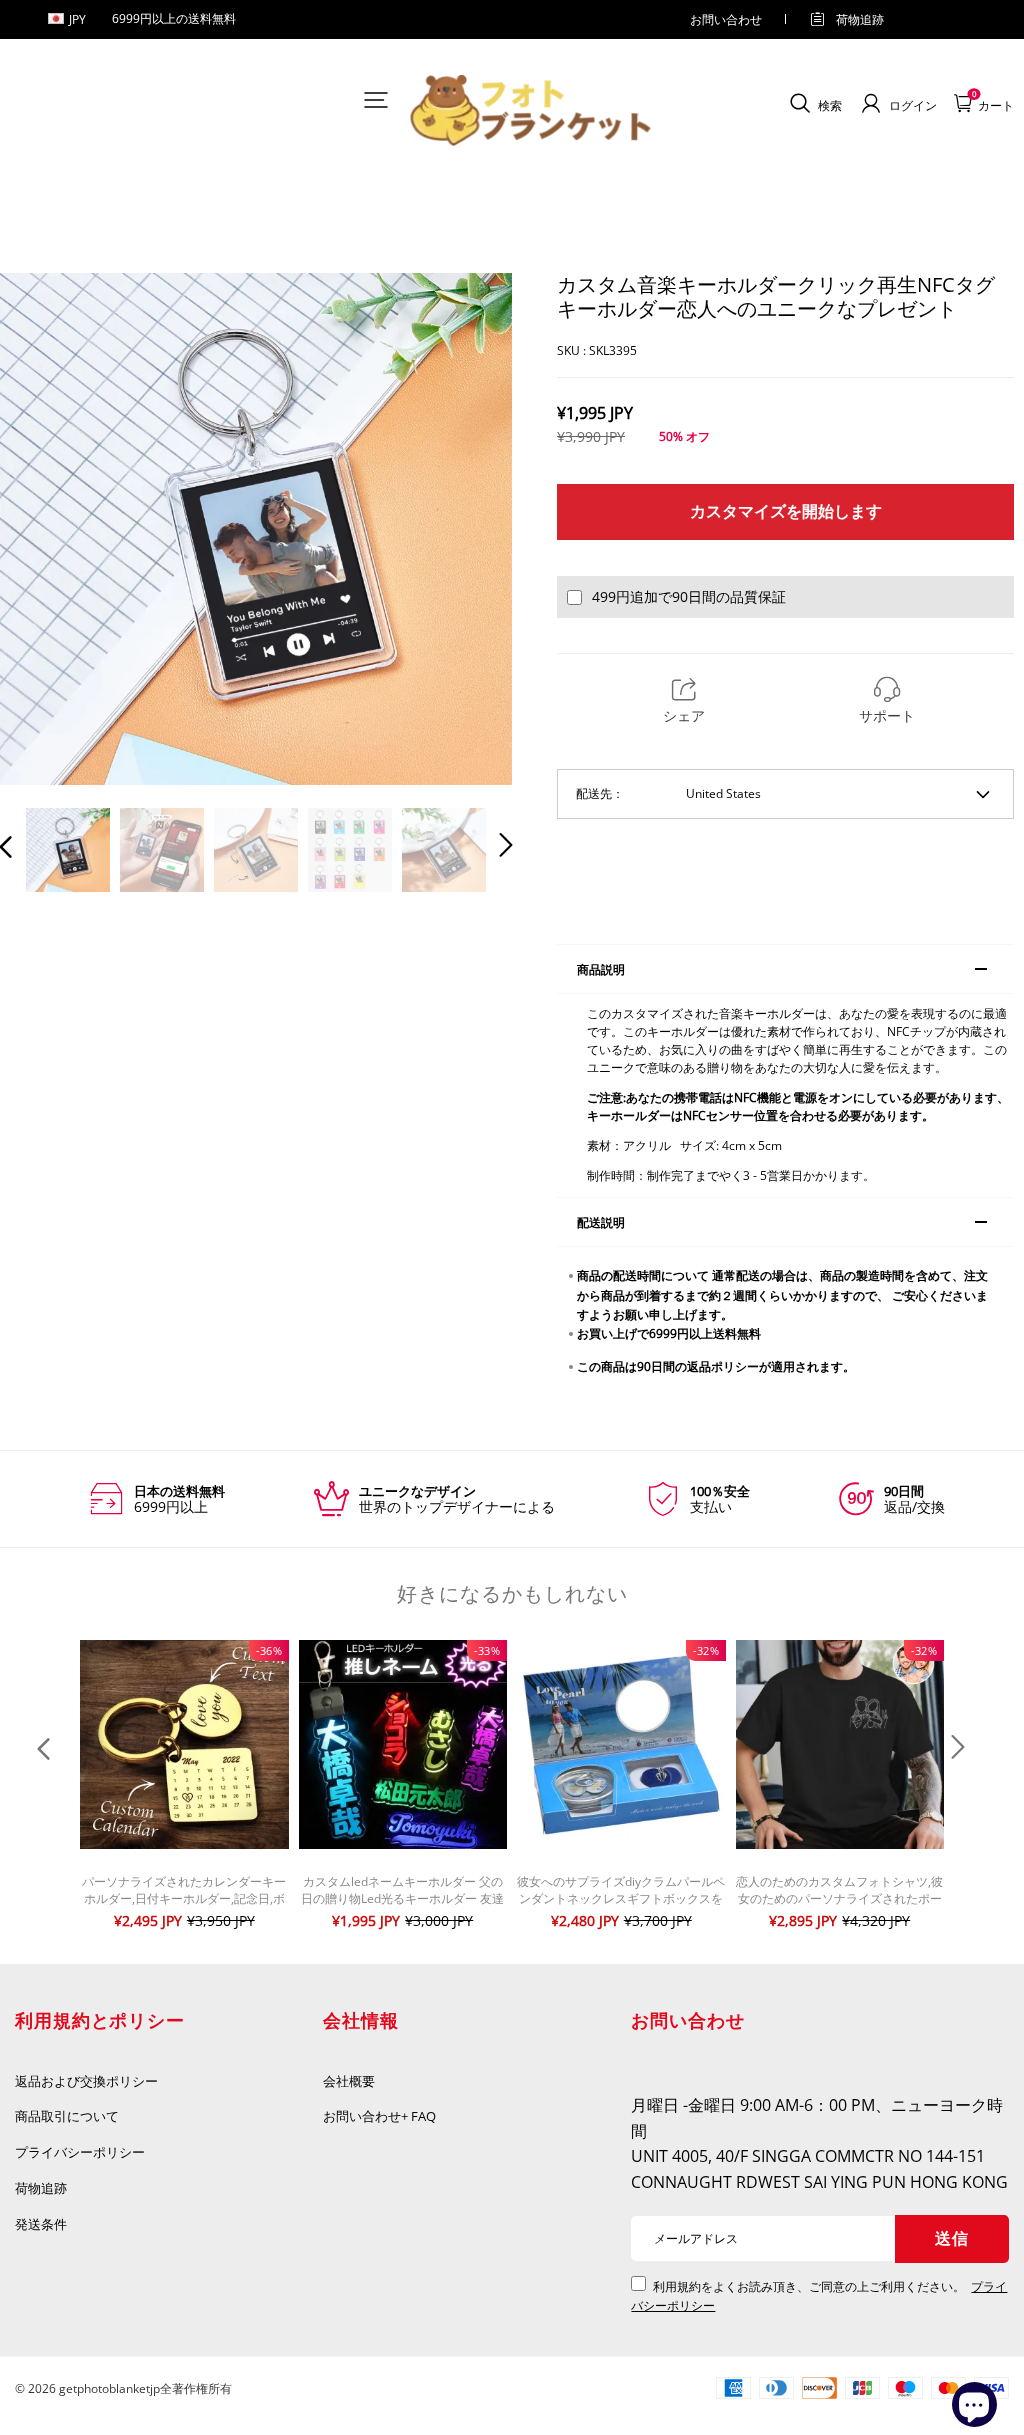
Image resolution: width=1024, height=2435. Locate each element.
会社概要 (349, 2081)
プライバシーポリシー (81, 2152)
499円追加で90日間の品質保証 (689, 596)
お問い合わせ (726, 19)
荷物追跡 (860, 19)
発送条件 (41, 2224)
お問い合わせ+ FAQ (379, 2116)
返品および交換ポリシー (86, 2081)
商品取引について (67, 2116)
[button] (46, 530)
